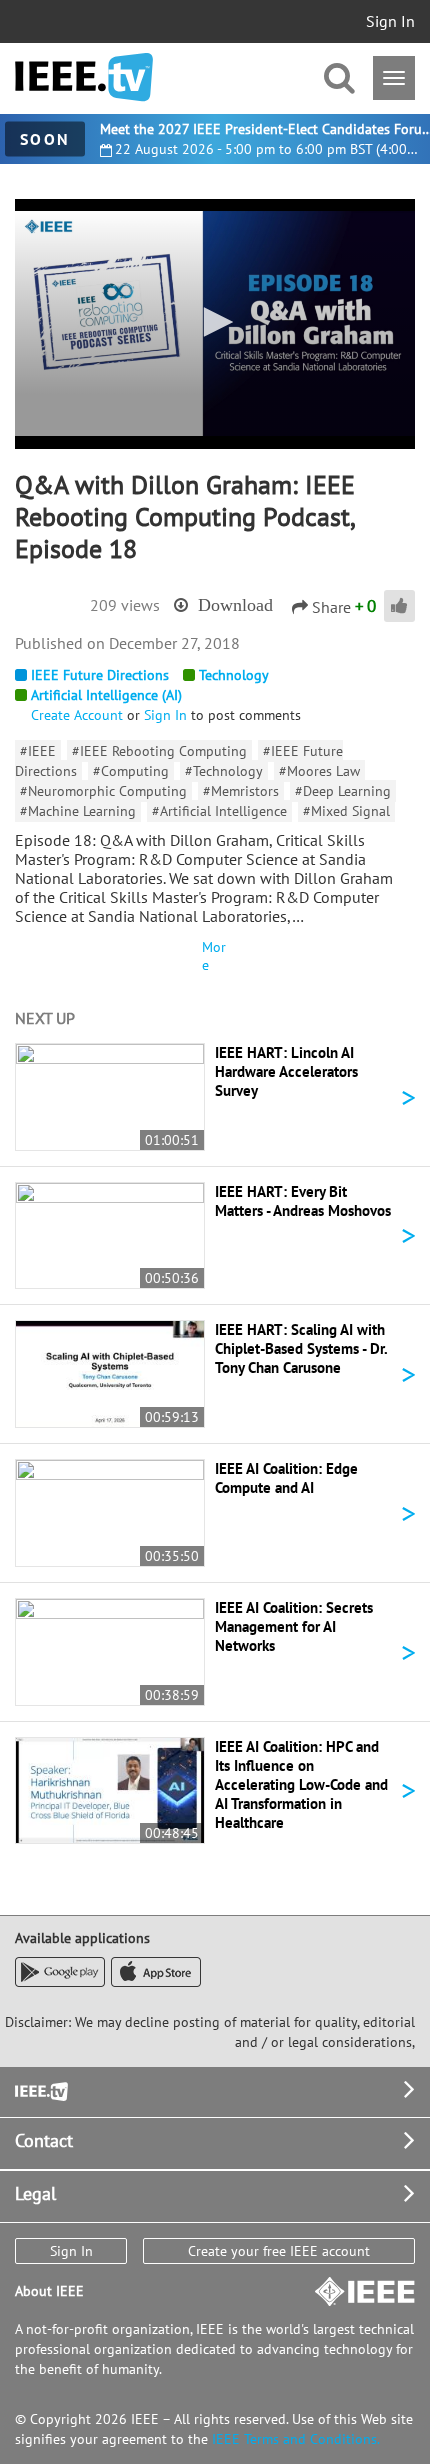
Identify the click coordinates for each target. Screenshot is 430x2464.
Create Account (77, 715)
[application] (215, 324)
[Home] (84, 77)
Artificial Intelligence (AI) (106, 695)
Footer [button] (40, 2089)
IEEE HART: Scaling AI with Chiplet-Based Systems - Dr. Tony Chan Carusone (301, 1348)
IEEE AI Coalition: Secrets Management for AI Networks (294, 1626)
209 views (125, 605)
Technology (234, 675)
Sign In (390, 21)
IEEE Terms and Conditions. (296, 2439)
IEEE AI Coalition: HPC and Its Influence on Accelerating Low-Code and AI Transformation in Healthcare (301, 1784)
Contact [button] (44, 2140)
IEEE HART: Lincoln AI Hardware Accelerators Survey (286, 1071)
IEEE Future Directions (100, 675)
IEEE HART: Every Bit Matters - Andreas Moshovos (303, 1201)
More (214, 956)
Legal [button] (35, 2193)
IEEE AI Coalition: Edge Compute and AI (286, 1478)
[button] (215, 322)
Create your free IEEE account (279, 2251)
